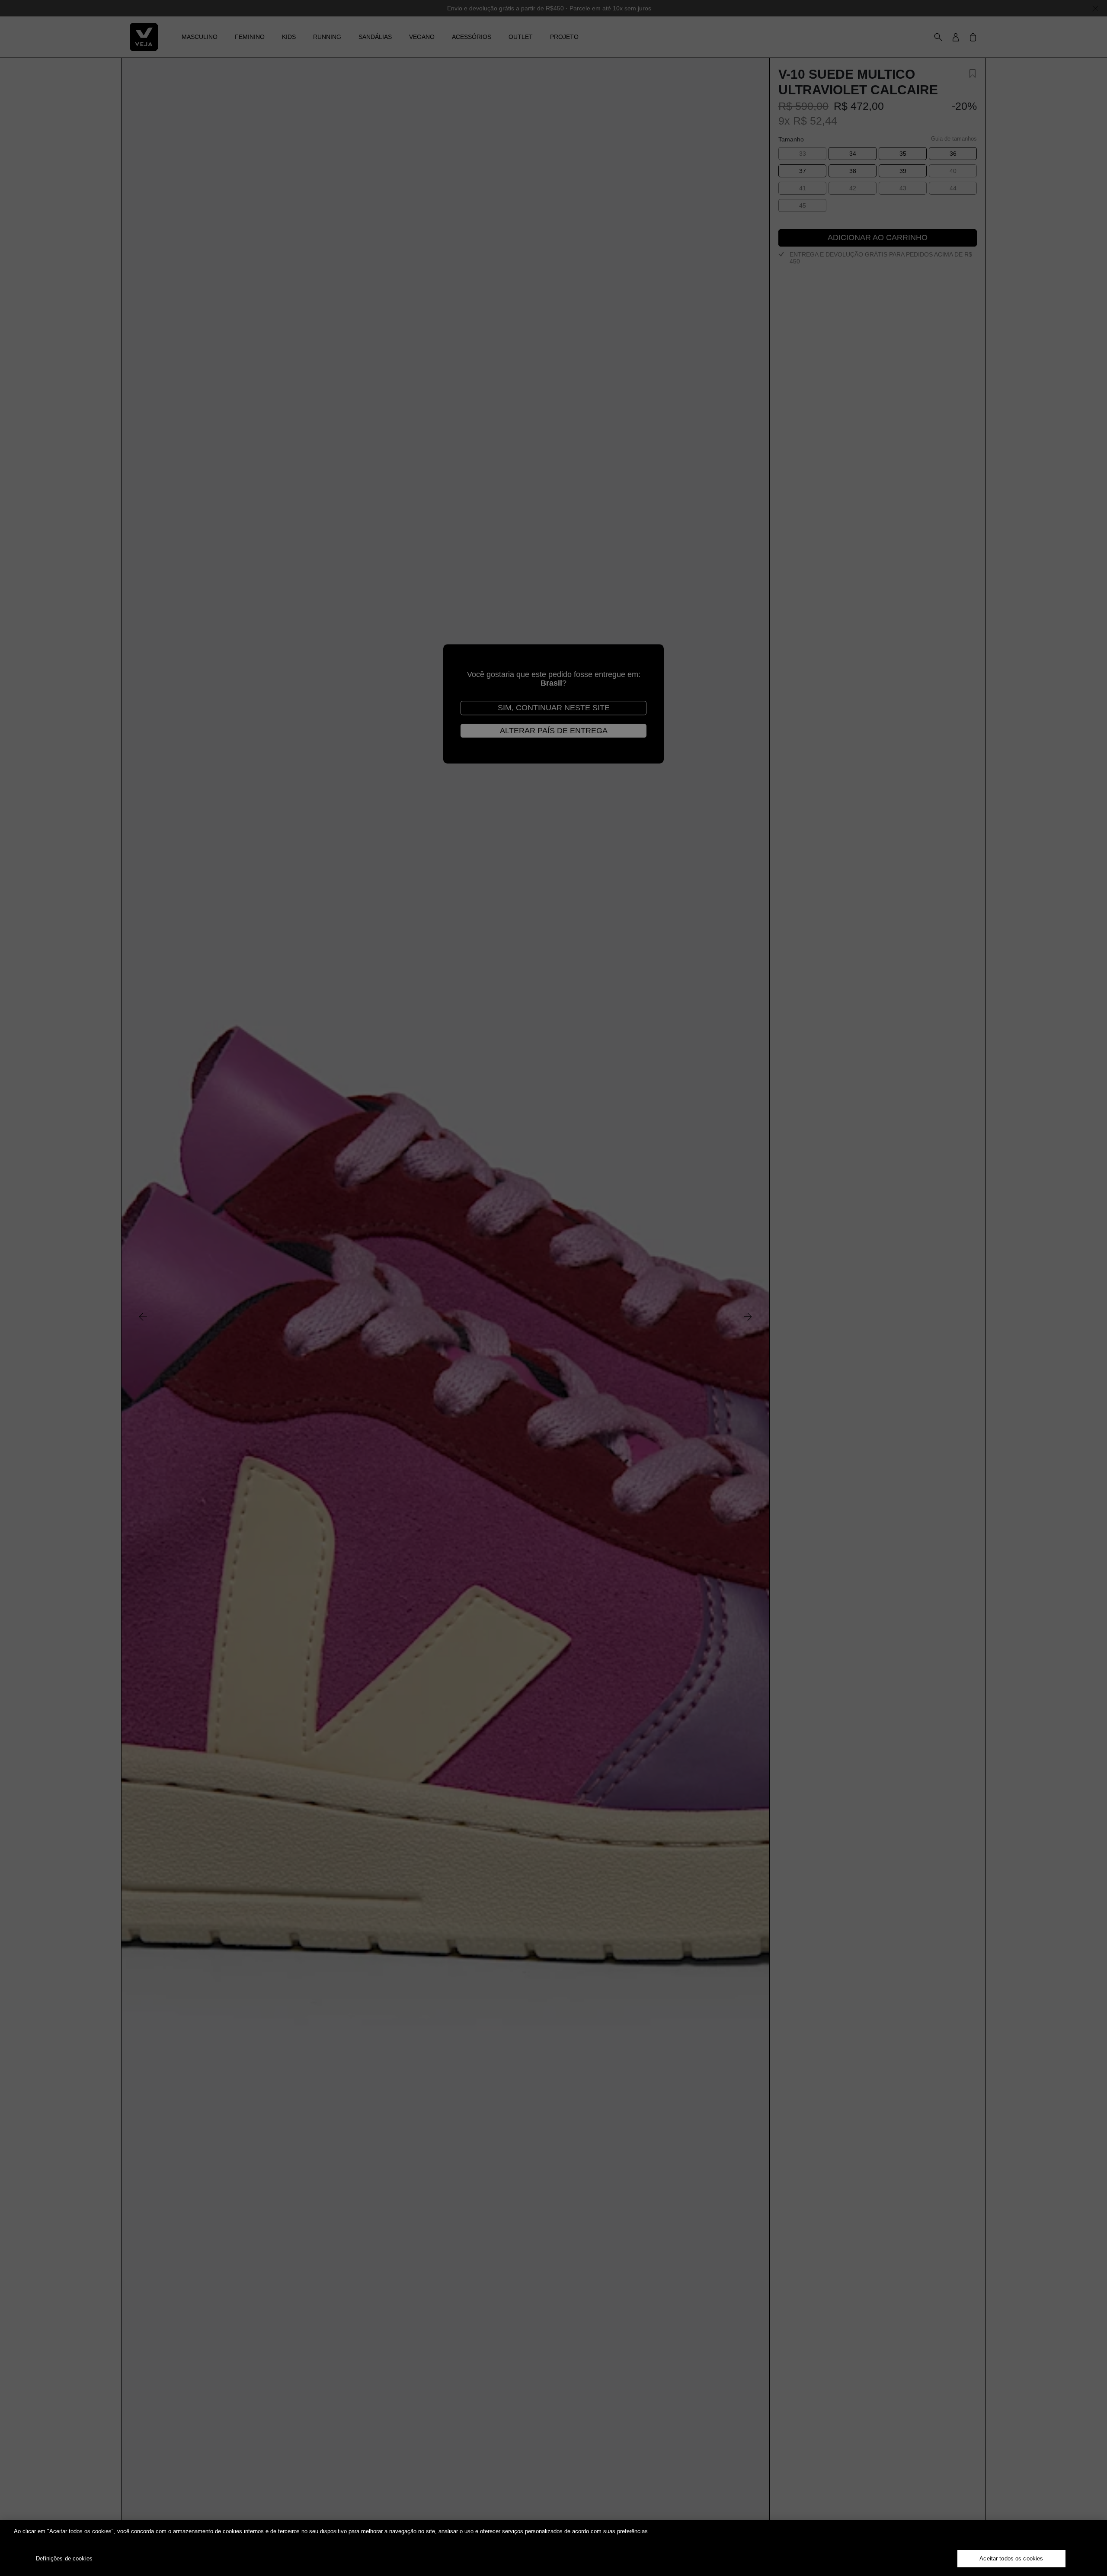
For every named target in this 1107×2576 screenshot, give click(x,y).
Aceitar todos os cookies (1011, 2558)
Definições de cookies (64, 2558)
